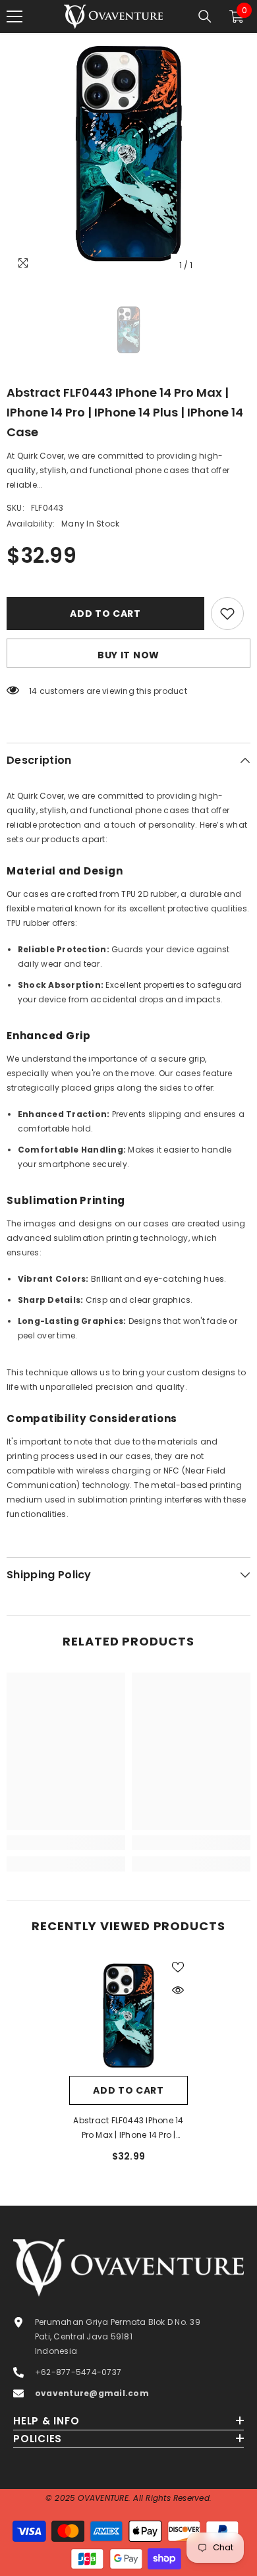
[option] (128, 156)
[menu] (14, 16)
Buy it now (128, 655)
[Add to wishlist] (227, 614)
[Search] (205, 16)
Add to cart (105, 614)
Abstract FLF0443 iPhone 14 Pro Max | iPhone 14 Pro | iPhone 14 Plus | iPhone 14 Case (128, 2129)
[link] (66, 1843)
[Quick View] (178, 1990)
